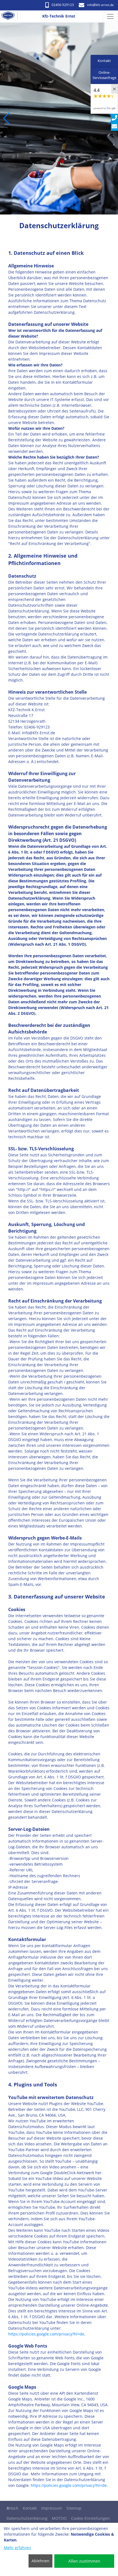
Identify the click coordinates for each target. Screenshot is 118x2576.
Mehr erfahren (17, 2548)
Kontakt (30, 2508)
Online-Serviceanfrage (104, 75)
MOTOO (59, 2518)
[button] (6, 118)
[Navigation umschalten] (110, 16)
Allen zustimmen (84, 2561)
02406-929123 (63, 5)
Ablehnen (40, 2561)
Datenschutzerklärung (27, 2518)
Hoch (14, 2508)
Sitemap (74, 2508)
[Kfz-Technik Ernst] (10, 16)
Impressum (52, 2508)
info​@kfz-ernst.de (100, 5)
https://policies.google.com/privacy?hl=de (46, 2334)
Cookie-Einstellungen (90, 2518)
